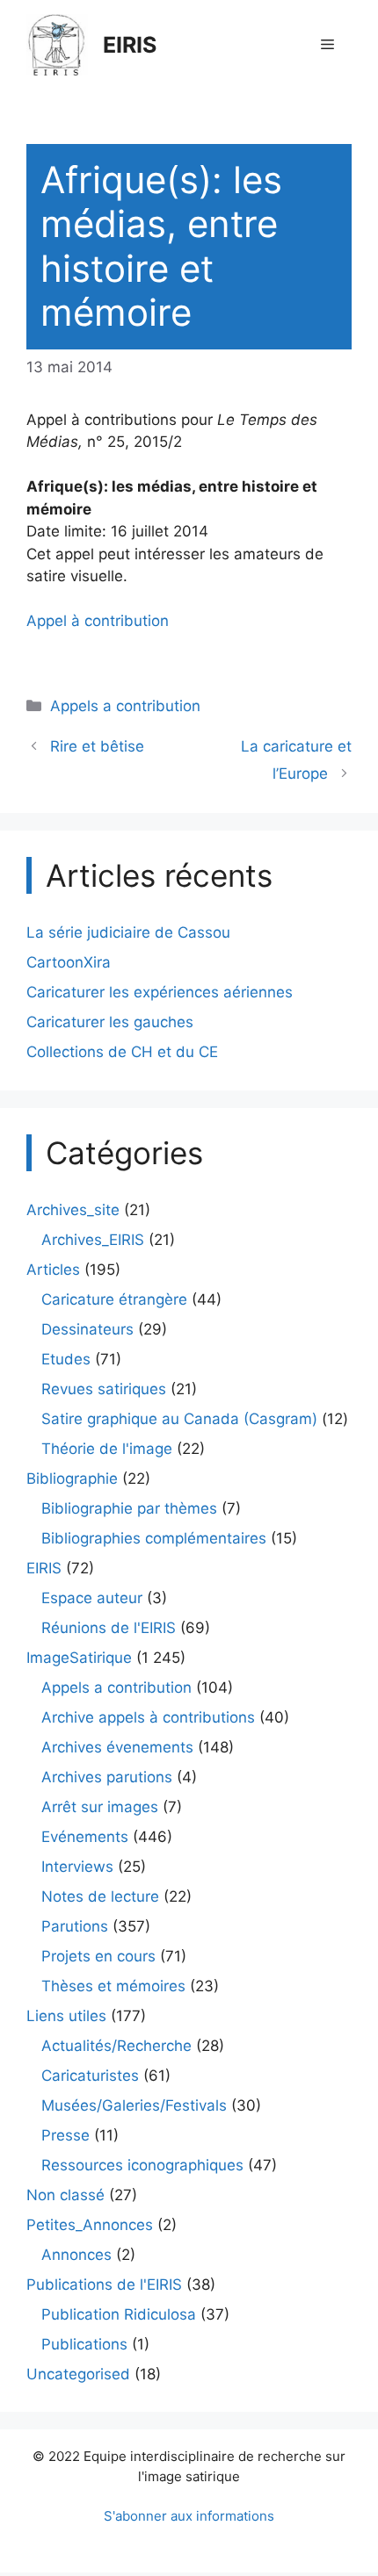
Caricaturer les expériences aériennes (160, 992)
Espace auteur (92, 1598)
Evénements (85, 1837)
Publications (84, 2344)
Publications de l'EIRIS (104, 2285)
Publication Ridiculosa (119, 2314)
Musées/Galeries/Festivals (134, 2105)
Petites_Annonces (90, 2225)
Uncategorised (78, 2374)
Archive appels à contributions (148, 1717)
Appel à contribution (98, 621)
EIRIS (130, 45)
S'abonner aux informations (189, 2516)
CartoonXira (69, 962)
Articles (53, 1270)
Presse (65, 2135)
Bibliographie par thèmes (129, 1508)
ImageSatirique (79, 1658)
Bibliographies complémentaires (154, 1538)
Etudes (66, 1359)
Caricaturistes (90, 2076)
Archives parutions (107, 1777)
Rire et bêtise (97, 746)
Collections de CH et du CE (122, 1052)
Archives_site (73, 1210)
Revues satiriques (104, 1389)
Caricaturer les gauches (110, 1022)
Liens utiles (66, 2016)
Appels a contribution (125, 706)
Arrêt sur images (100, 1807)
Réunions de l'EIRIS (109, 1628)
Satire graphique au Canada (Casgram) (179, 1419)
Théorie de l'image (107, 1449)
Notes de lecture (100, 1896)
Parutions (75, 1926)
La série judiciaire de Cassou (128, 932)
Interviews (77, 1867)
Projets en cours (98, 1956)
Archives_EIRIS (93, 1240)
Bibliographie (72, 1479)
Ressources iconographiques (142, 2165)
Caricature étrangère (114, 1299)
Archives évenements (117, 1747)
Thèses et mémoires (113, 1986)
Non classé (65, 2195)
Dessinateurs (87, 1329)
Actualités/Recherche (116, 2046)
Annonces (76, 2255)
